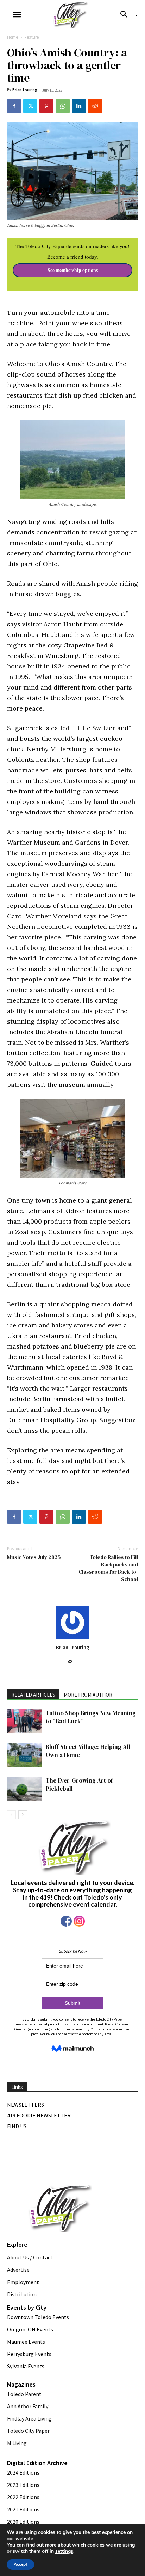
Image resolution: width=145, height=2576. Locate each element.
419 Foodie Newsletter (39, 2115)
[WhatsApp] (63, 106)
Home (12, 37)
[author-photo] (72, 1623)
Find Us (17, 2126)
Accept (20, 2564)
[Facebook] (14, 106)
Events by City (27, 2307)
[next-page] (23, 1815)
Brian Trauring (25, 90)
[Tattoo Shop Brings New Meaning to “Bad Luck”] (25, 1721)
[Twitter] (30, 106)
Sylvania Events (26, 2366)
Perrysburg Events (29, 2354)
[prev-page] (11, 1815)
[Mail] (73, 1662)
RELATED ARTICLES (33, 1695)
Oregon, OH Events (30, 2329)
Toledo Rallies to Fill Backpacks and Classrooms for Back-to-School (108, 1568)
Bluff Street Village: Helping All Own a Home (88, 1751)
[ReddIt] (95, 106)
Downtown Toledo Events (38, 2317)
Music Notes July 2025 (34, 1557)
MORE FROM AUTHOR (88, 1695)
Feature (32, 37)
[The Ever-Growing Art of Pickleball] (25, 1789)
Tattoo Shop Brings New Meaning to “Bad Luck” (91, 1717)
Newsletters (26, 2105)
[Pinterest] (46, 106)
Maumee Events (26, 2342)
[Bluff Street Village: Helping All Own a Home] (25, 1755)
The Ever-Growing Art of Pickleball (79, 1785)
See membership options (73, 270)
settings (64, 2551)
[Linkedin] (79, 106)
